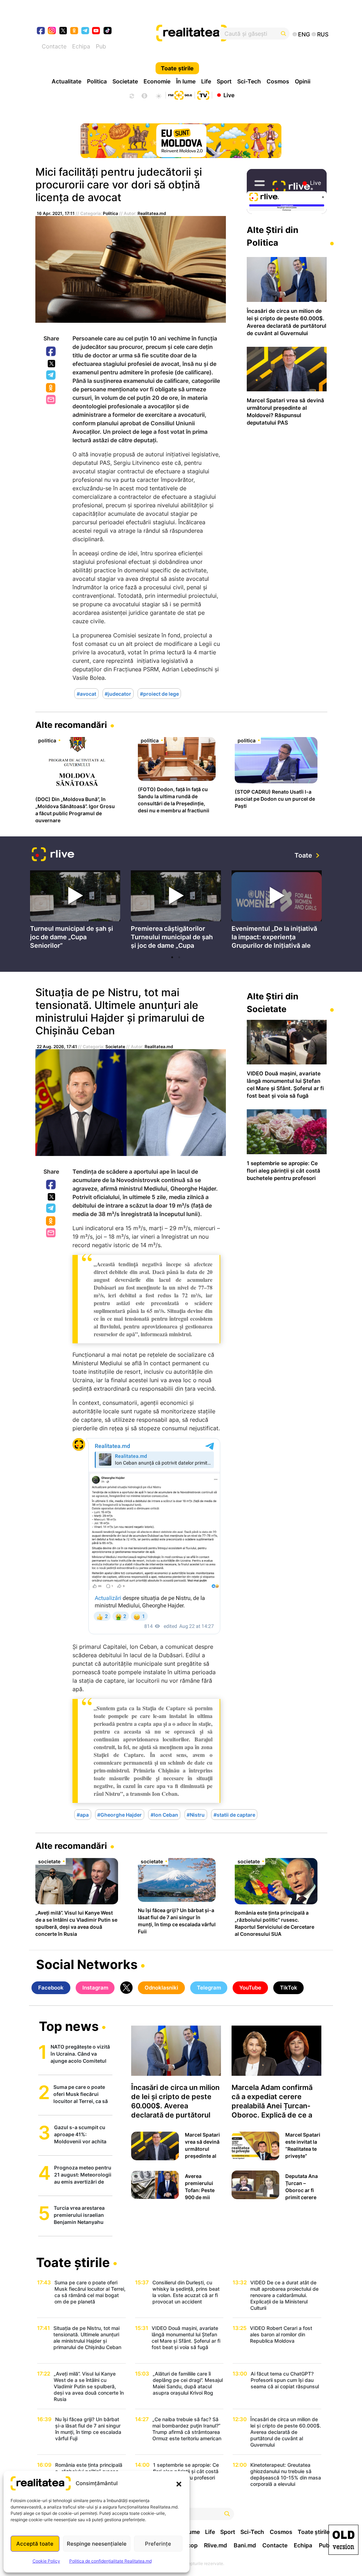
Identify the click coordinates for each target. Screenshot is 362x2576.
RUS (323, 34)
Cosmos (278, 81)
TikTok (289, 1988)
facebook (41, 31)
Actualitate (66, 81)
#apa (83, 1814)
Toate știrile (177, 68)
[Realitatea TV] (203, 94)
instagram (52, 31)
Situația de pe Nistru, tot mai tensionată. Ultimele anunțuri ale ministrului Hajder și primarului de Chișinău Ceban (120, 1011)
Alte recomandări (71, 725)
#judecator (118, 693)
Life (206, 81)
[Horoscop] (131, 95)
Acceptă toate (35, 2544)
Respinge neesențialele (97, 2544)
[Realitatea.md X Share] (51, 364)
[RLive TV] (53, 855)
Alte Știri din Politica (273, 236)
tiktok (108, 31)
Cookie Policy (46, 2561)
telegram (85, 31)
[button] (179, 2483)
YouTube (250, 1988)
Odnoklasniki (51, 388)
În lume (186, 81)
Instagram (95, 1988)
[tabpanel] (75, 911)
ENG (304, 34)
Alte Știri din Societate (273, 1003)
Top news (69, 2027)
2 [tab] (179, 957)
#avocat (86, 693)
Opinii (303, 81)
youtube (96, 31)
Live (229, 95)
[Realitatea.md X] (63, 30)
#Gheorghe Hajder (119, 1814)
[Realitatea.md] (343, 2540)
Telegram (51, 375)
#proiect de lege (159, 693)
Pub (101, 46)
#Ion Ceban (164, 1814)
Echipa (81, 46)
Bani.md (245, 2545)
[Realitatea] (196, 34)
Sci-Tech (249, 81)
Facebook (51, 352)
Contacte (54, 46)
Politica (97, 81)
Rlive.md (215, 2545)
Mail (51, 400)
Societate (125, 81)
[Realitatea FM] (180, 94)
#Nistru (196, 1814)
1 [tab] (172, 957)
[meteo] (159, 95)
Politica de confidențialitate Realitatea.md (110, 2561)
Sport (224, 81)
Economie (157, 81)
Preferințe (158, 2544)
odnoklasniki (74, 31)
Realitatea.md (152, 213)
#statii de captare (234, 1814)
